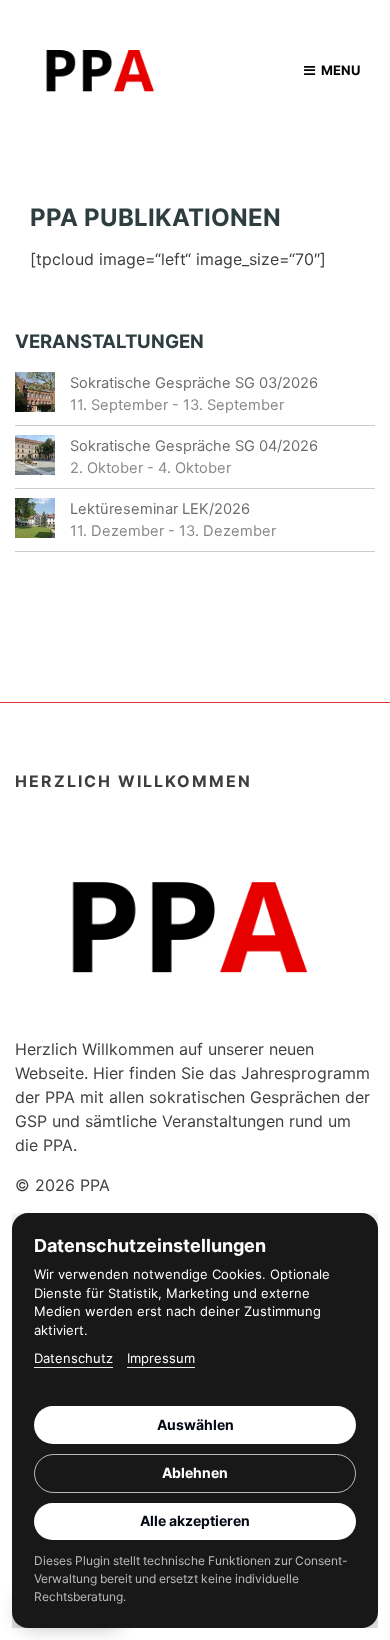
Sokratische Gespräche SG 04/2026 (194, 446)
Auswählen (195, 1424)
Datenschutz (73, 1358)
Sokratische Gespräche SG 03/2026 (194, 383)
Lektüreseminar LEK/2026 (160, 509)
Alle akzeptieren (195, 1520)
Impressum (161, 1358)
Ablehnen (195, 1472)
